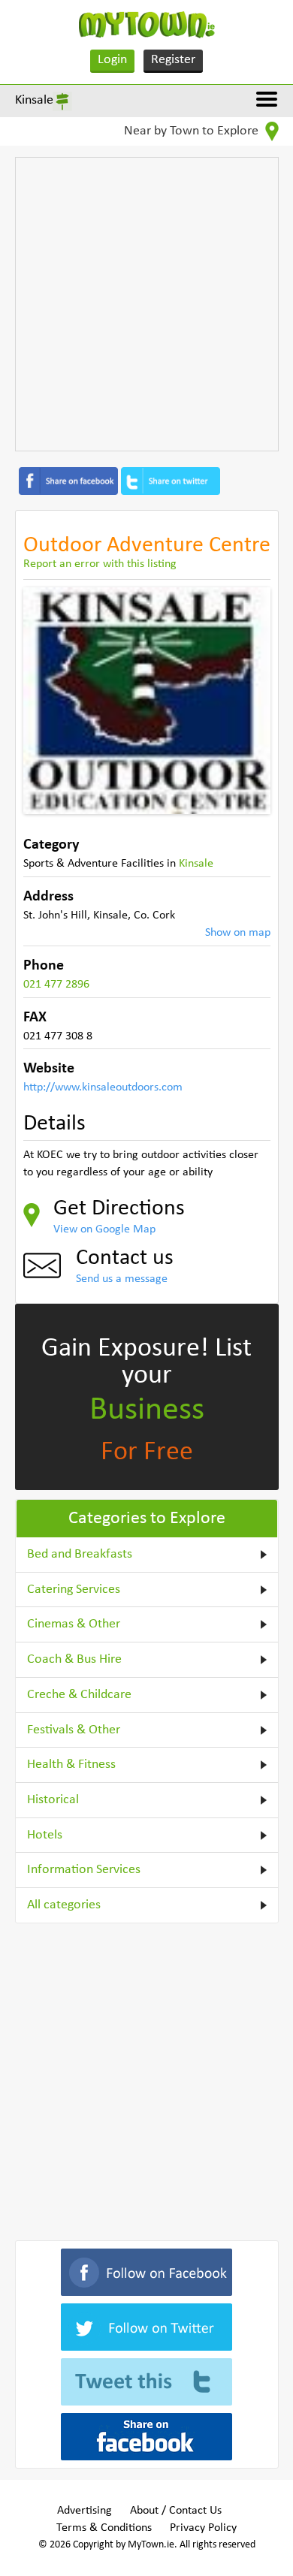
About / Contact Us (176, 2511)
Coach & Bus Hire (74, 1659)
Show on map (238, 933)
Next (248, 701)
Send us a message (122, 1279)
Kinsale (34, 100)
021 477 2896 (56, 985)
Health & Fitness (71, 1765)
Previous (46, 701)
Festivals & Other (74, 1730)
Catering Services (74, 1590)
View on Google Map (104, 1229)
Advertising (85, 2511)
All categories (64, 1905)
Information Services (84, 1870)
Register (173, 60)
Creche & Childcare (79, 1695)
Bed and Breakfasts (80, 1554)
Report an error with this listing (100, 564)
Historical (53, 1800)
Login (112, 60)
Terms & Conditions (104, 2528)
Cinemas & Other (74, 1624)
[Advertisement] (146, 304)
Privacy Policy (203, 2528)
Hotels (45, 1835)
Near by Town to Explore (193, 131)
